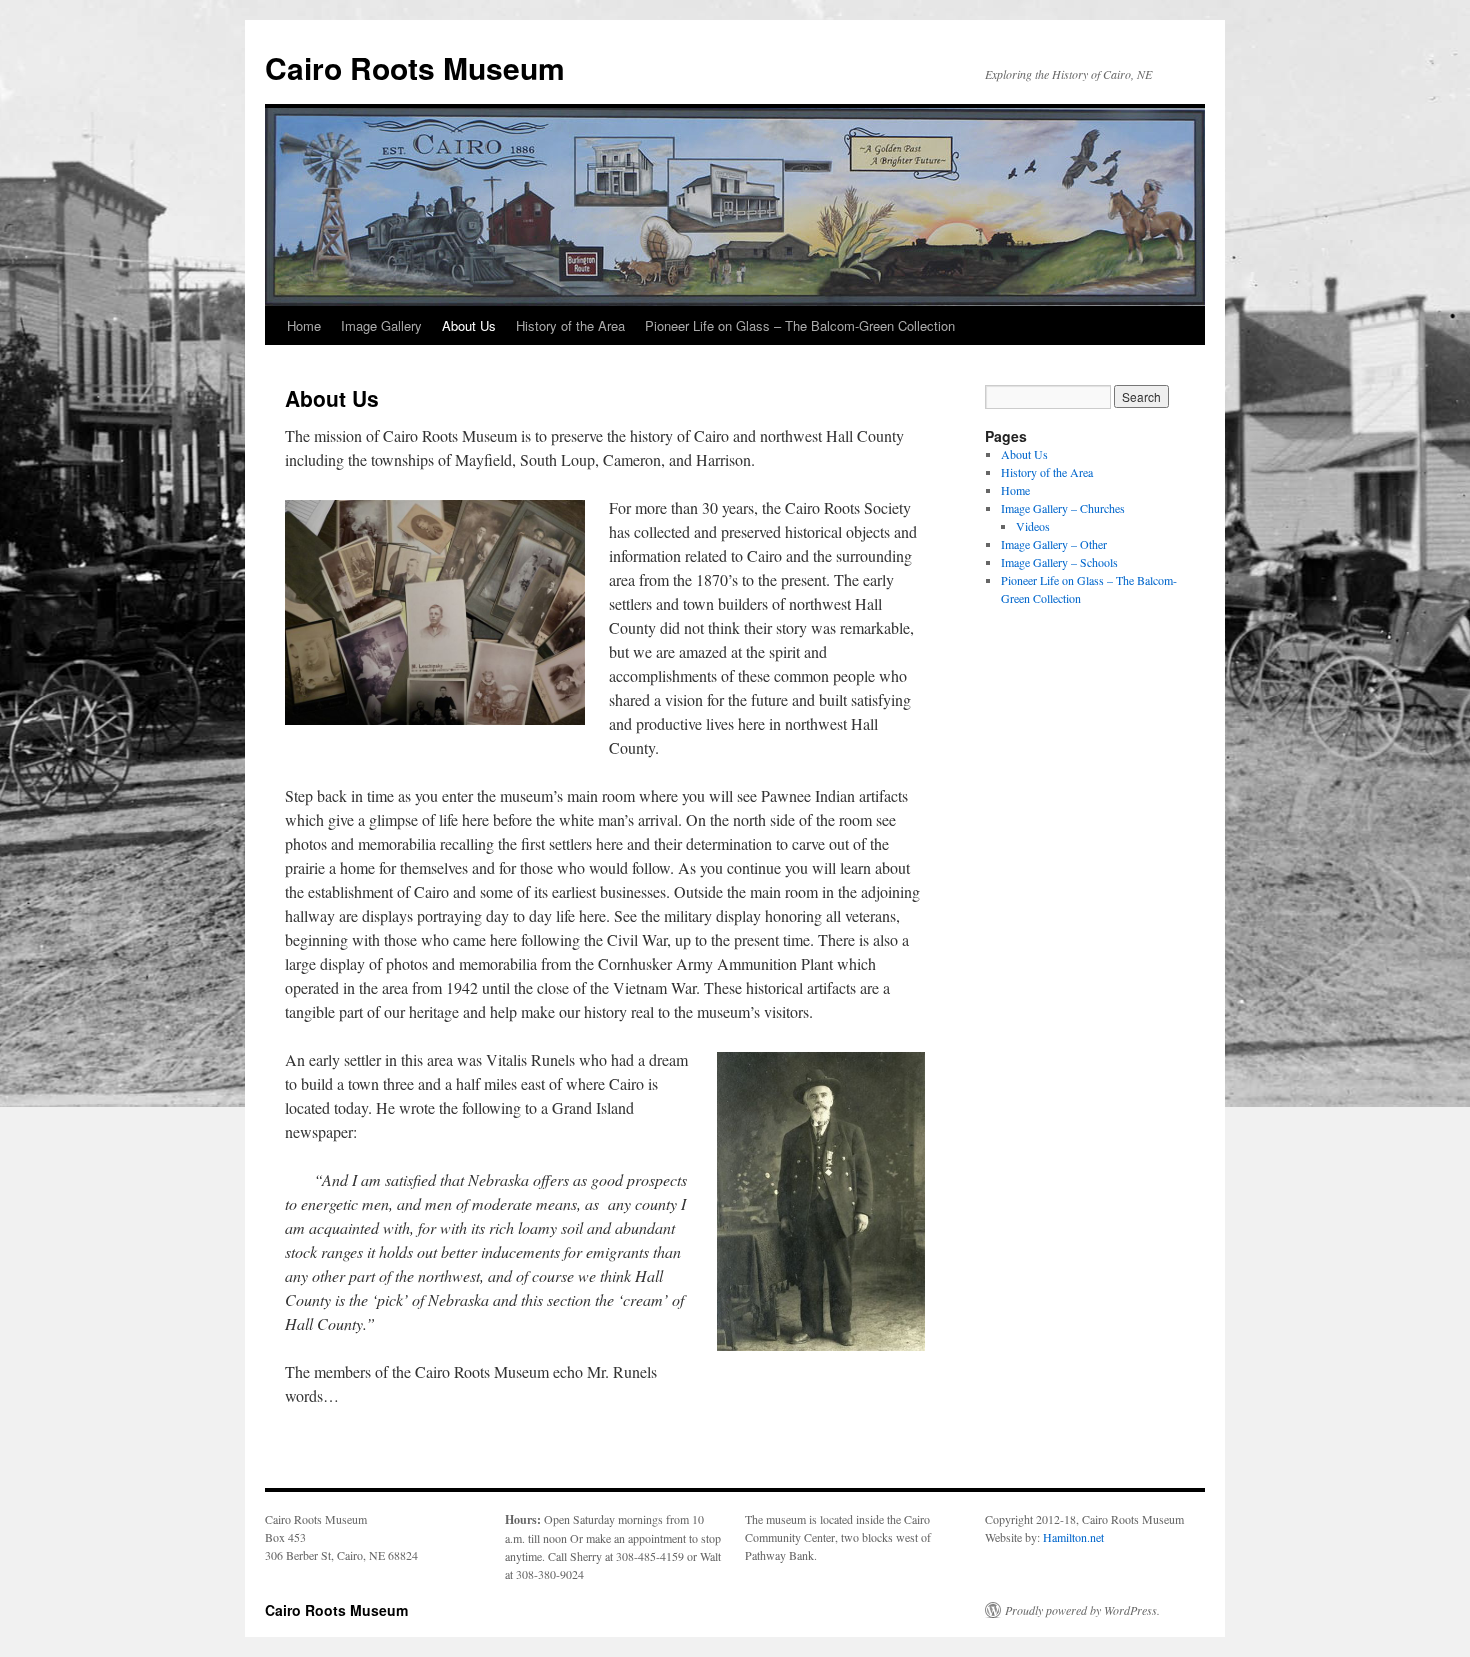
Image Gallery (381, 325)
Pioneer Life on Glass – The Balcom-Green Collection (800, 325)
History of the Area (570, 325)
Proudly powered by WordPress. (1082, 1610)
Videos (1033, 526)
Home (304, 325)
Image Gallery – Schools (1059, 562)
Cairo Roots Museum (415, 67)
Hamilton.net (1073, 1537)
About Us (469, 325)
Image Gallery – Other (1054, 544)
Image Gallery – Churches (1063, 508)
